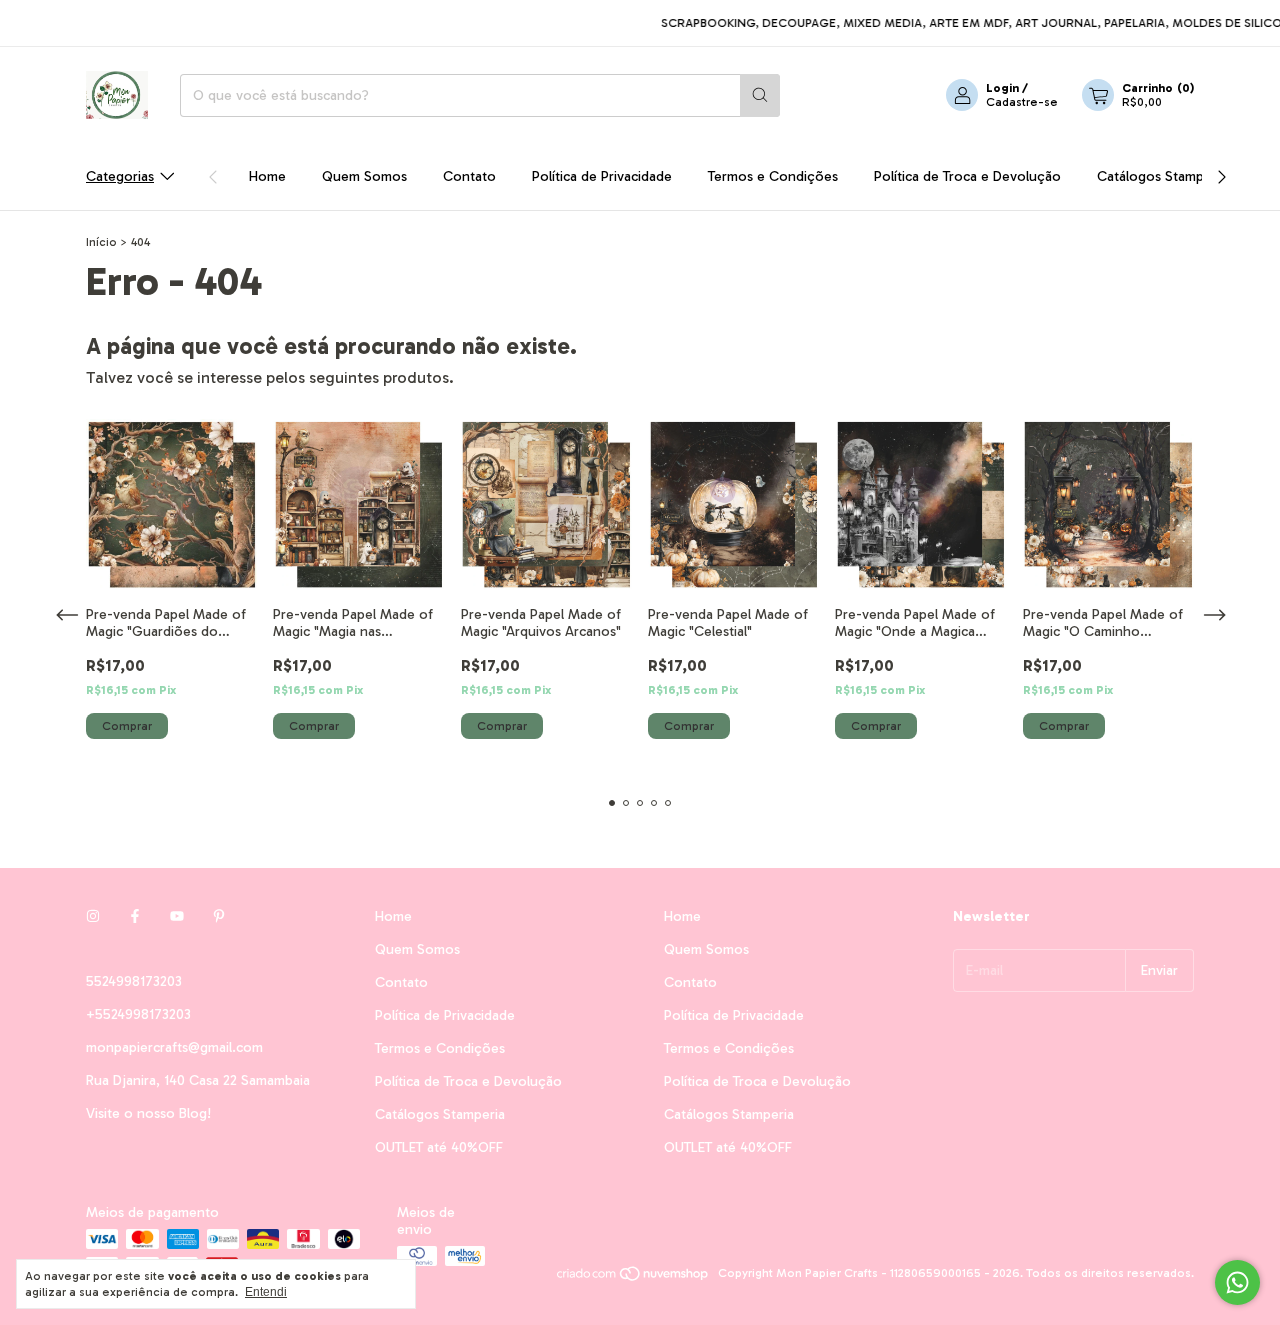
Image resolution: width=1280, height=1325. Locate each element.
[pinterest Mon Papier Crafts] (219, 916)
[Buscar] (760, 95)
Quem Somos (364, 176)
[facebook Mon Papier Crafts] (135, 916)
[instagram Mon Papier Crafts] (93, 916)
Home (267, 176)
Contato (469, 176)
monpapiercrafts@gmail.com (174, 1047)
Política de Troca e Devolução (967, 176)
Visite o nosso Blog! (148, 1113)
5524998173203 (134, 981)
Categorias (120, 176)
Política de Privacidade (602, 176)
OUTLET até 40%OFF (439, 1147)
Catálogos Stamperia (1162, 176)
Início (101, 242)
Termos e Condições (773, 176)
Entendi (266, 1292)
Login (1002, 88)
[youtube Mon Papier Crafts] (177, 916)
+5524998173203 (138, 1014)
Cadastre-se (1022, 102)
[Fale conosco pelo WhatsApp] (1237, 1282)
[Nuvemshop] (633, 1278)
